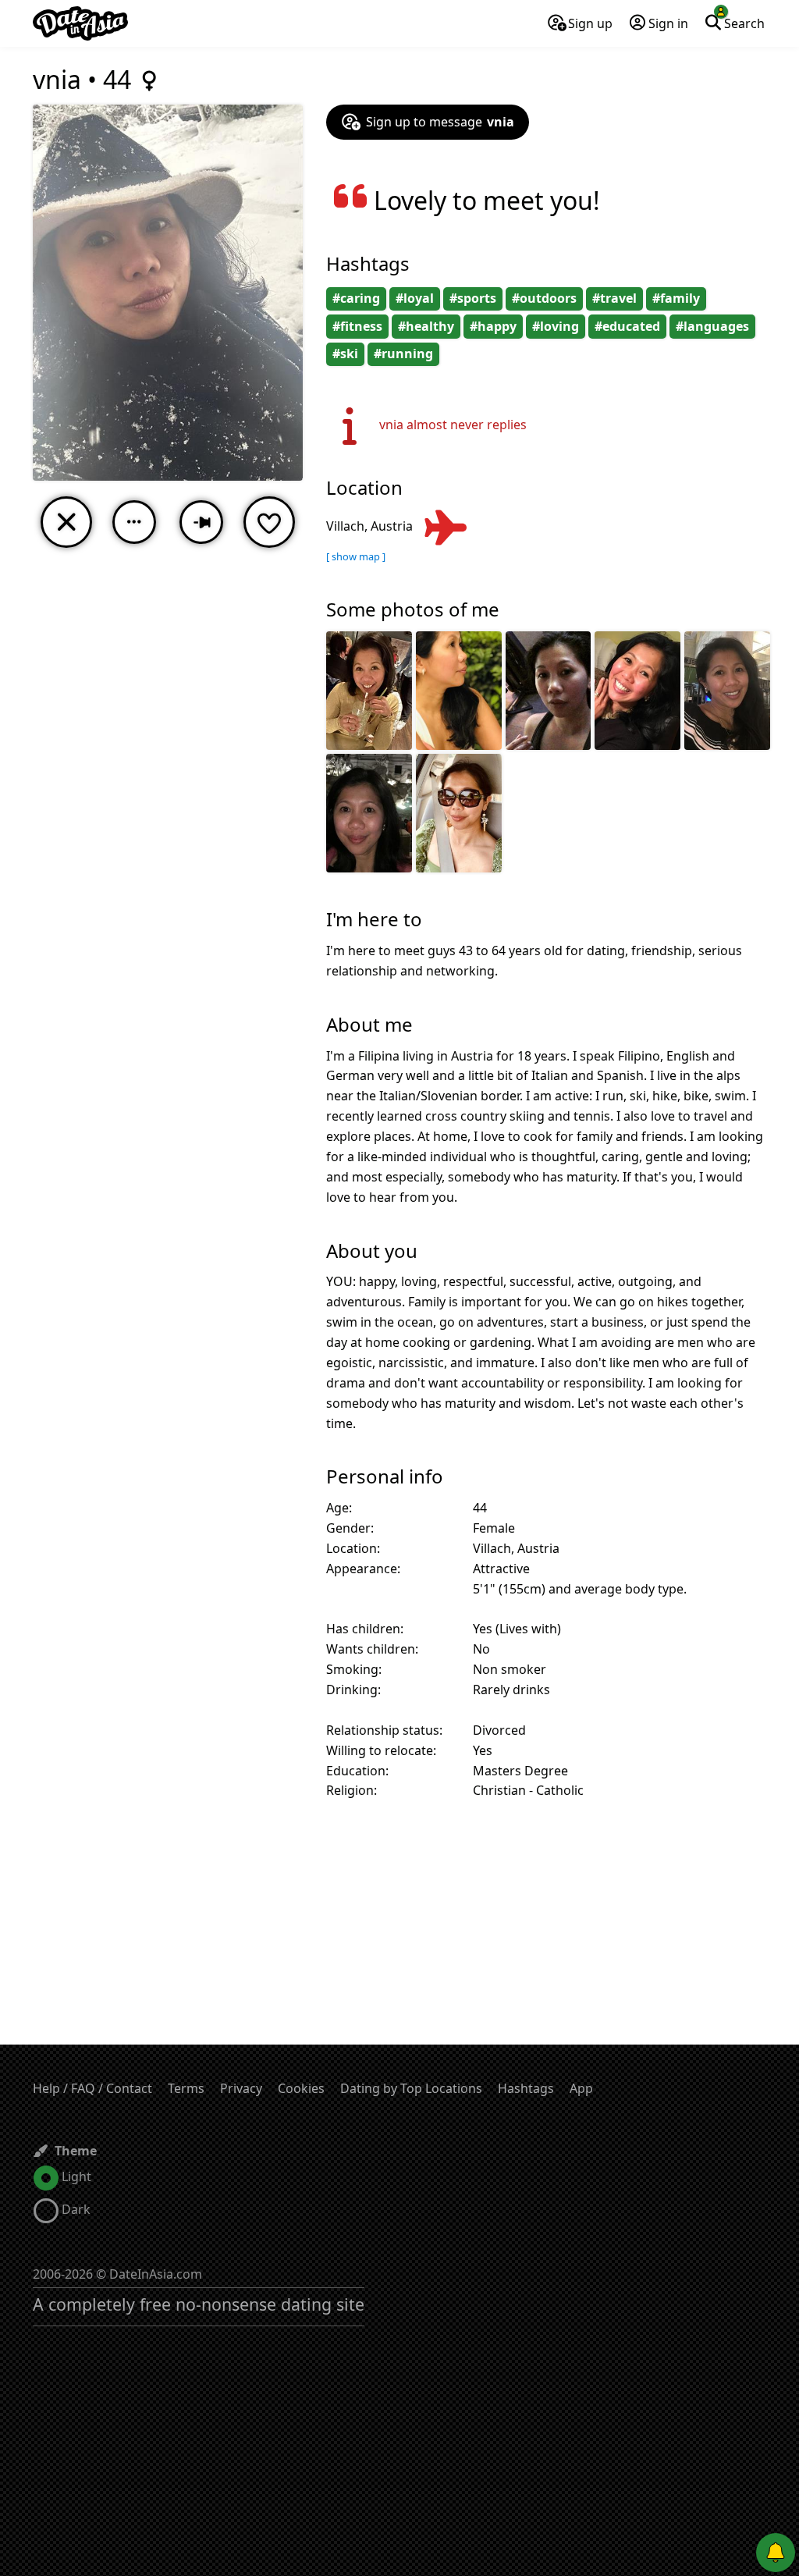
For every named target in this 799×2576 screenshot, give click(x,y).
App (581, 2088)
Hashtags (526, 2088)
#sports (473, 298)
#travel (614, 298)
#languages (712, 326)
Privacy (241, 2088)
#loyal (415, 298)
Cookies (301, 2088)
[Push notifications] (776, 2553)
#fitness (357, 326)
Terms (186, 2088)
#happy (493, 326)
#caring (356, 298)
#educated (627, 326)
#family (676, 298)
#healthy (426, 326)
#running (403, 354)
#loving (556, 326)
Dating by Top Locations (411, 2088)
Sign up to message (440, 122)
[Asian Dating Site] (80, 23)
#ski (345, 354)
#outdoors (544, 298)
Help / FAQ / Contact (92, 2088)
